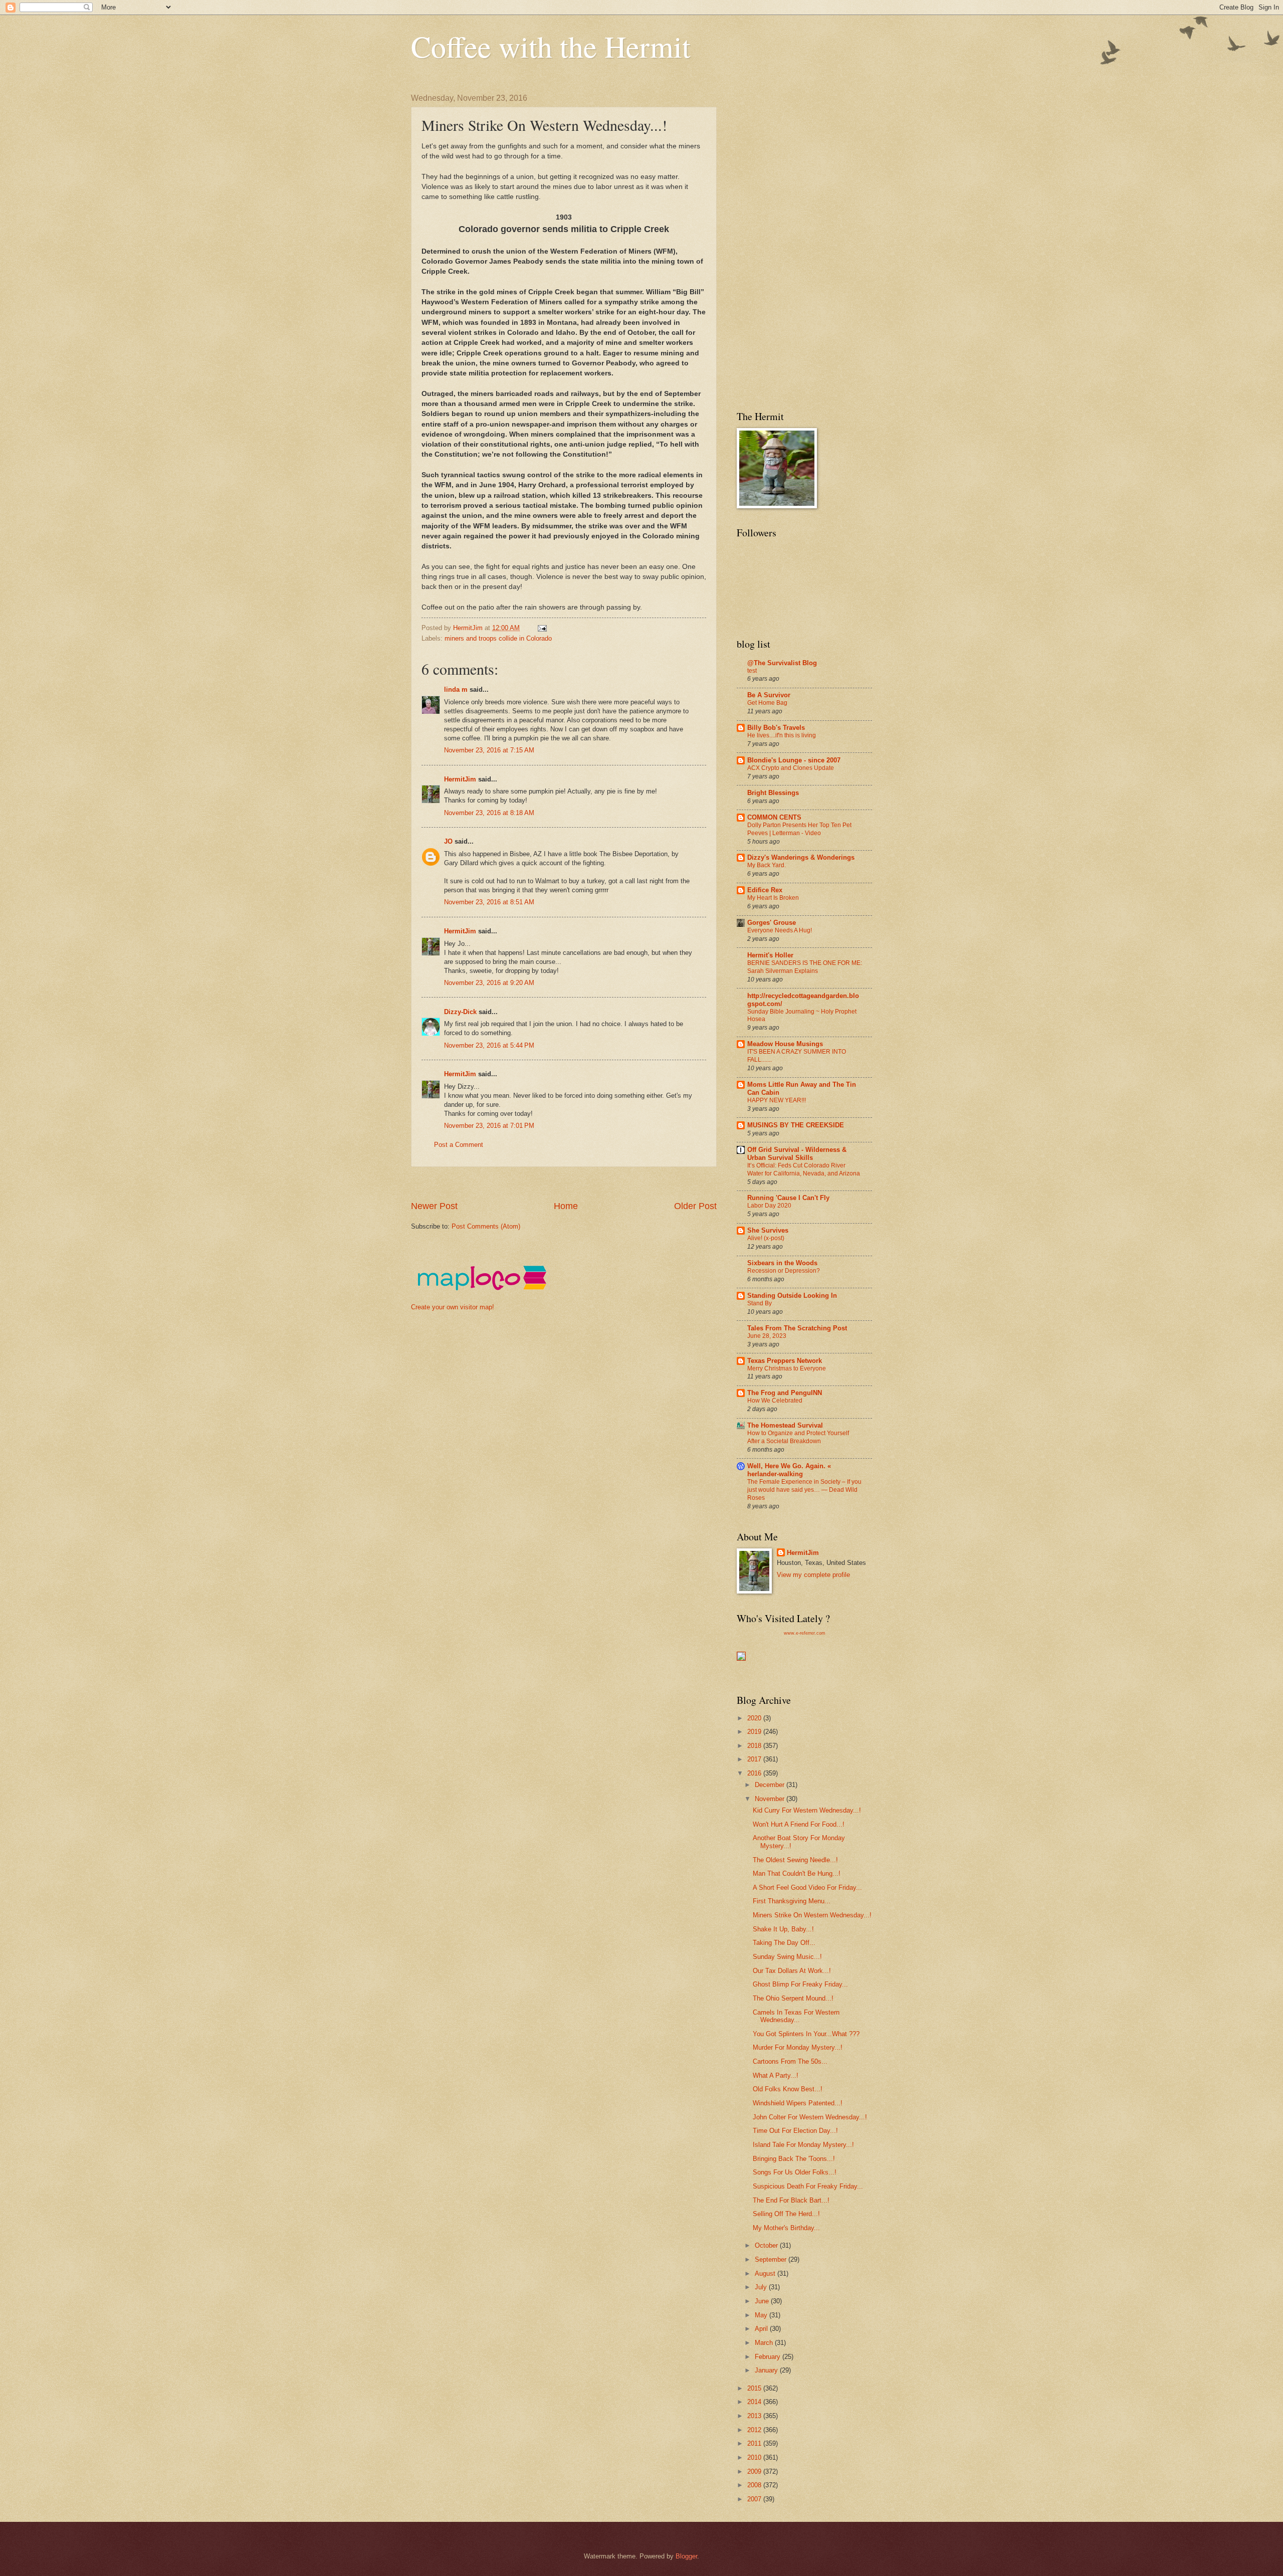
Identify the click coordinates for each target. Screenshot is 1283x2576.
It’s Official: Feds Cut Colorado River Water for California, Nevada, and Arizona (804, 1169)
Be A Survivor (769, 695)
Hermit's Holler (770, 955)
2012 (755, 2430)
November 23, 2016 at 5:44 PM (489, 1045)
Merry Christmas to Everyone (787, 1368)
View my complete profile (813, 1575)
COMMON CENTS (774, 817)
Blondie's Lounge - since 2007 (794, 760)
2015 (755, 2388)
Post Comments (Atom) (486, 1226)
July (762, 2287)
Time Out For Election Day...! (795, 2131)
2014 (755, 2402)
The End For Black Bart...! (791, 2200)
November (771, 1799)
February (769, 2357)
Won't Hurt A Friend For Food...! (799, 1824)
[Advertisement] (593, 1184)
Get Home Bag (767, 703)
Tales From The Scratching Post (797, 1328)
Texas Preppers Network (785, 1361)
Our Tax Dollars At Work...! (792, 1971)
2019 (755, 1732)
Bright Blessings (773, 793)
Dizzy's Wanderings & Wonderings (801, 857)
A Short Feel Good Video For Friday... (807, 1888)
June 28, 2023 (767, 1336)
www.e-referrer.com (805, 1633)
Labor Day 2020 (769, 1206)
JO (448, 841)
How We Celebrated (775, 1401)
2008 (755, 2485)
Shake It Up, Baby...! (783, 1929)
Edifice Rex (765, 890)
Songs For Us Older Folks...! (795, 2172)
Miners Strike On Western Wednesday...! (812, 1915)
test (752, 671)
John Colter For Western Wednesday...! (810, 2117)
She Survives (768, 1230)
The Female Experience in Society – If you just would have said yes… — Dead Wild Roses (804, 1490)
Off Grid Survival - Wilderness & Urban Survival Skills (797, 1154)
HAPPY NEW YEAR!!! (777, 1100)
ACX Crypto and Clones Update (791, 768)
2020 (755, 1718)
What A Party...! (776, 2075)
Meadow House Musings (785, 1044)
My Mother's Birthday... (786, 2228)
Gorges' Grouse (772, 923)
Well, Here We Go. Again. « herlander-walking (789, 1470)
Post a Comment (459, 1145)
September (772, 2259)
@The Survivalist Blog (782, 663)
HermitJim (460, 779)
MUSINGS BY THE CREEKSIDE (796, 1125)
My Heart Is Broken (773, 898)
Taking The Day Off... (784, 1943)
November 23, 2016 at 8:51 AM (489, 902)
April (762, 2329)
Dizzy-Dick (460, 1012)
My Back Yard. (767, 865)
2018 (755, 1746)
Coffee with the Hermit (551, 46)
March (765, 2343)
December (771, 1785)
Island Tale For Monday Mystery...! (803, 2145)
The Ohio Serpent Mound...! (793, 1998)
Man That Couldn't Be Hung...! (797, 1873)
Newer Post (434, 1206)
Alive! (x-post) (766, 1238)
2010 (755, 2457)
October (767, 2245)
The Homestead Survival (785, 1425)
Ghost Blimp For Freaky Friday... (800, 1984)
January (767, 2370)
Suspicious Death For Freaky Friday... (808, 2186)
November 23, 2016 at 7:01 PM (489, 1126)
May (762, 2315)
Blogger (686, 2556)
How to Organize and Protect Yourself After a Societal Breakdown (798, 1437)
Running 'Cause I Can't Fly (788, 1198)
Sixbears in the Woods (782, 1263)
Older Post (695, 1206)
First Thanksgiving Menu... (792, 1901)
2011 (755, 2443)
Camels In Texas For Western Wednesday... (796, 2016)
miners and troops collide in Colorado (498, 638)
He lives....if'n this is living (782, 735)
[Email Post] (542, 628)
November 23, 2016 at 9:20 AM (489, 983)
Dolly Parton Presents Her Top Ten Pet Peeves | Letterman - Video (799, 829)
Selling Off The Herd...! (786, 2214)
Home (566, 1206)
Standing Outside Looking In (792, 1296)
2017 (755, 1759)
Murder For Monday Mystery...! (798, 2047)
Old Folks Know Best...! (788, 2089)
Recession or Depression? (784, 1271)
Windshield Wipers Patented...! (798, 2103)
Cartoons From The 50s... (790, 2061)
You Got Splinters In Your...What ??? (806, 2034)
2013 (755, 2416)
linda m (456, 689)
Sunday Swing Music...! (787, 1957)
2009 (755, 2471)
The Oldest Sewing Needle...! (795, 1860)
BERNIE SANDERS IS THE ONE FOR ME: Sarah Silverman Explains (805, 967)
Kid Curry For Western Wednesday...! (807, 1810)
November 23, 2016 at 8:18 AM (489, 813)
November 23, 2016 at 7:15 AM (489, 750)
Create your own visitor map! (453, 1307)
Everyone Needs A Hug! (780, 930)
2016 (755, 1773)
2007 (755, 2499)
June (763, 2301)
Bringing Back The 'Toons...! (794, 2159)
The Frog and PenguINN (785, 1393)
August (766, 2273)
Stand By (760, 1303)
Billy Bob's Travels (776, 728)
